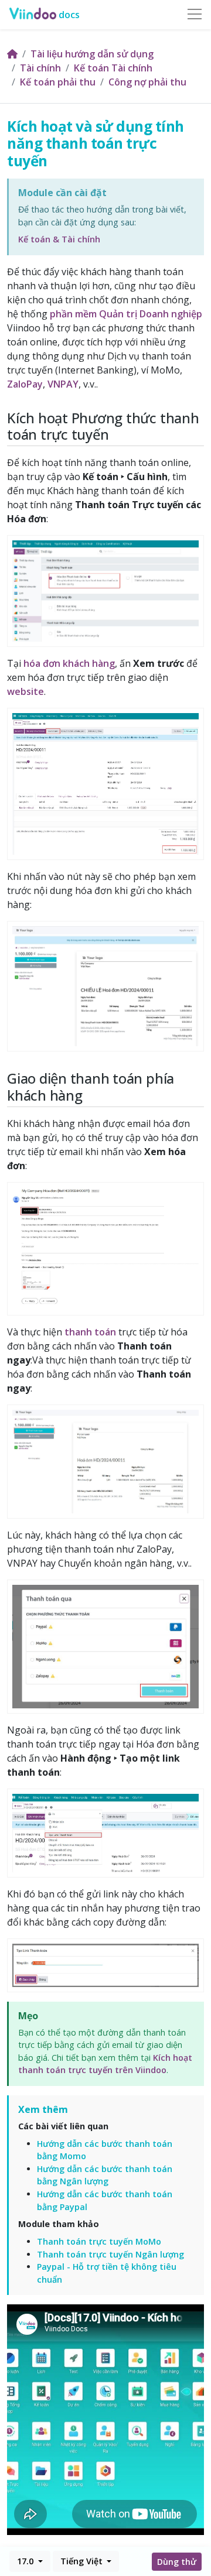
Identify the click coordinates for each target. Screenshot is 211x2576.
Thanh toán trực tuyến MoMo (99, 2241)
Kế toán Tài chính (113, 68)
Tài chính (40, 68)
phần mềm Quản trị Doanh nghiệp (126, 314)
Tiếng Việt (83, 2561)
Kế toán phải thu (58, 82)
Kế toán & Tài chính (59, 239)
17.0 (26, 2561)
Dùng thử (177, 2562)
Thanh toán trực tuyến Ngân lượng (110, 2254)
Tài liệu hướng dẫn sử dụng (92, 54)
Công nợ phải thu (147, 82)
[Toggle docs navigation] (195, 15)
